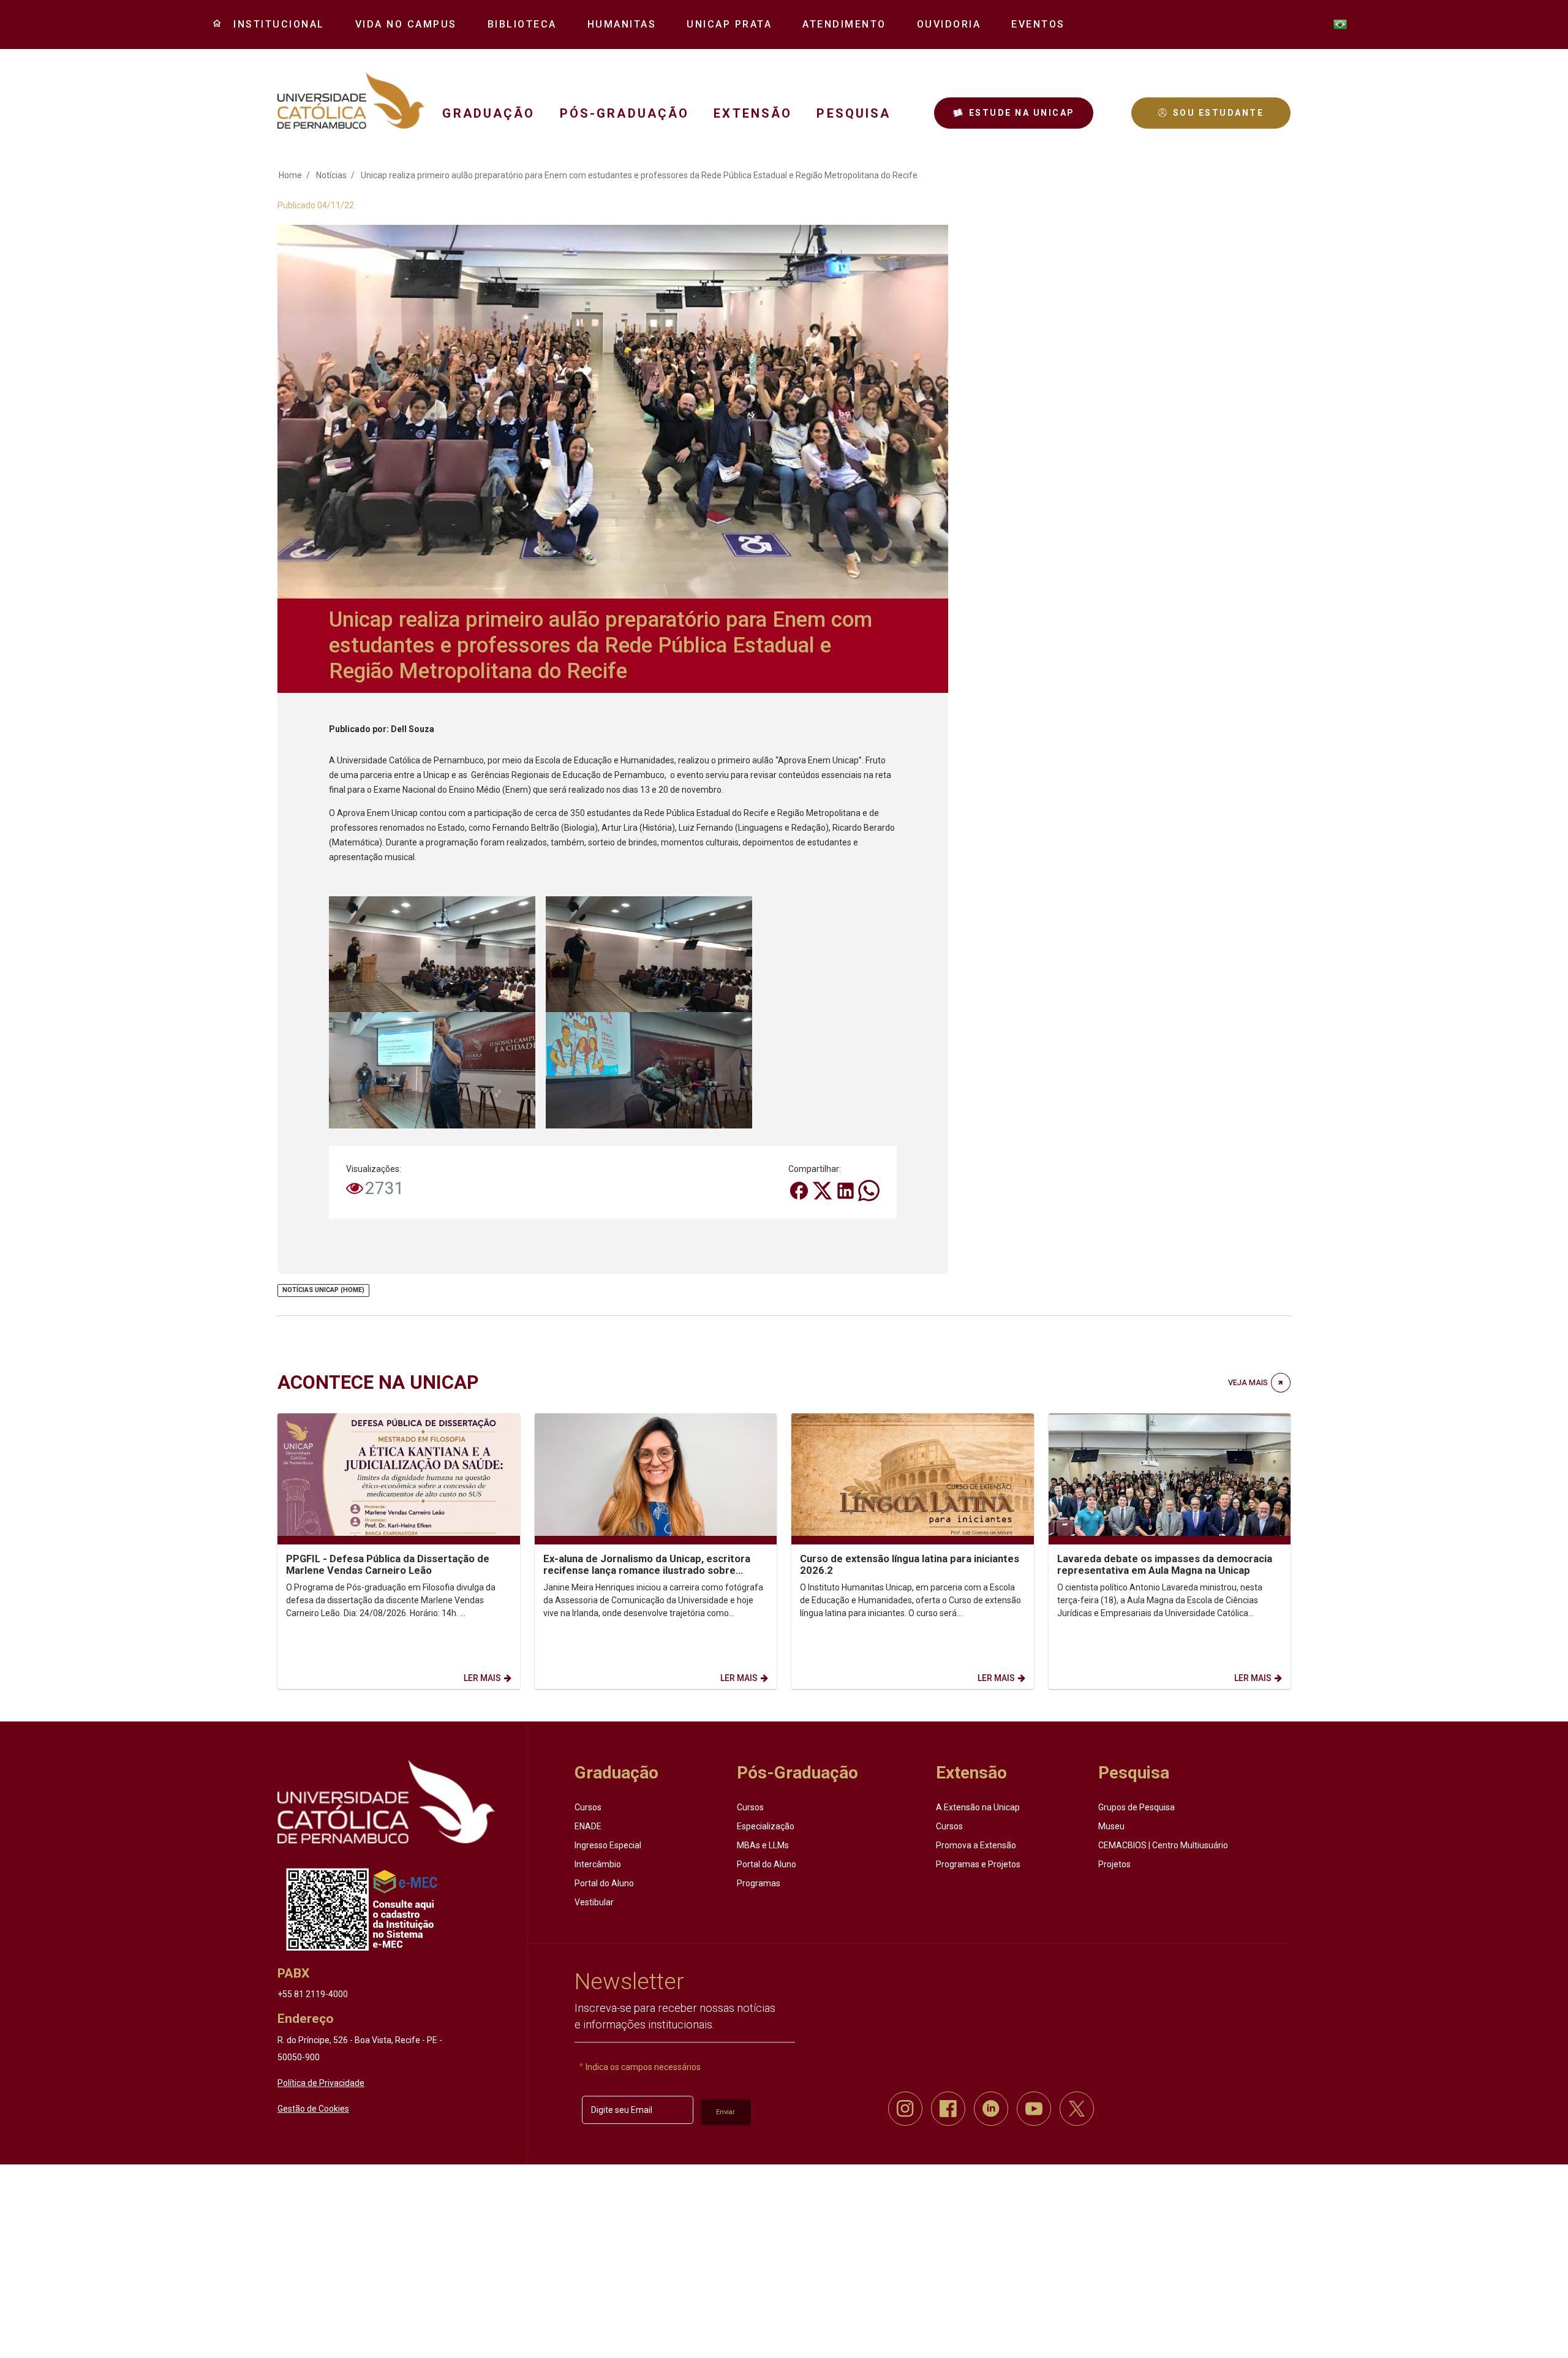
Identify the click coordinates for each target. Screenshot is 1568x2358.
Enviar (726, 2112)
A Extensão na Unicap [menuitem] (978, 1807)
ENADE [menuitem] (588, 1826)
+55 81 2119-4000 (313, 1994)
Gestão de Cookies (313, 2109)
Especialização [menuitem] (766, 1826)
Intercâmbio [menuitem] (598, 1864)
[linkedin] (991, 2109)
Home (290, 175)
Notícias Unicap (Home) (323, 1290)
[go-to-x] (351, 100)
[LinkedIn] (846, 1190)
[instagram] (905, 2109)
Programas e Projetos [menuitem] (978, 1864)
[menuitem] (274, 25)
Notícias (331, 175)
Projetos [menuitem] (1114, 1864)
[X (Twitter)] (823, 1190)
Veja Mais (1248, 1382)
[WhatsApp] (869, 1190)
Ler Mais (482, 1678)
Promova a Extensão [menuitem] (976, 1845)
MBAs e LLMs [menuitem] (763, 1845)
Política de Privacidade (321, 2083)
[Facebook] (800, 1190)
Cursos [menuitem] (588, 1807)
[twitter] (1077, 2109)
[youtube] (1034, 2109)
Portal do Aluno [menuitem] (604, 1883)
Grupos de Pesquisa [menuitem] (1136, 1807)
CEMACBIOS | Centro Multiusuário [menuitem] (1163, 1845)
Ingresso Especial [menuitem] (608, 1845)
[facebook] (948, 2109)
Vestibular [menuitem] (594, 1902)
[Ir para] (386, 1802)
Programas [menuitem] (759, 1883)
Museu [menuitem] (1111, 1826)
